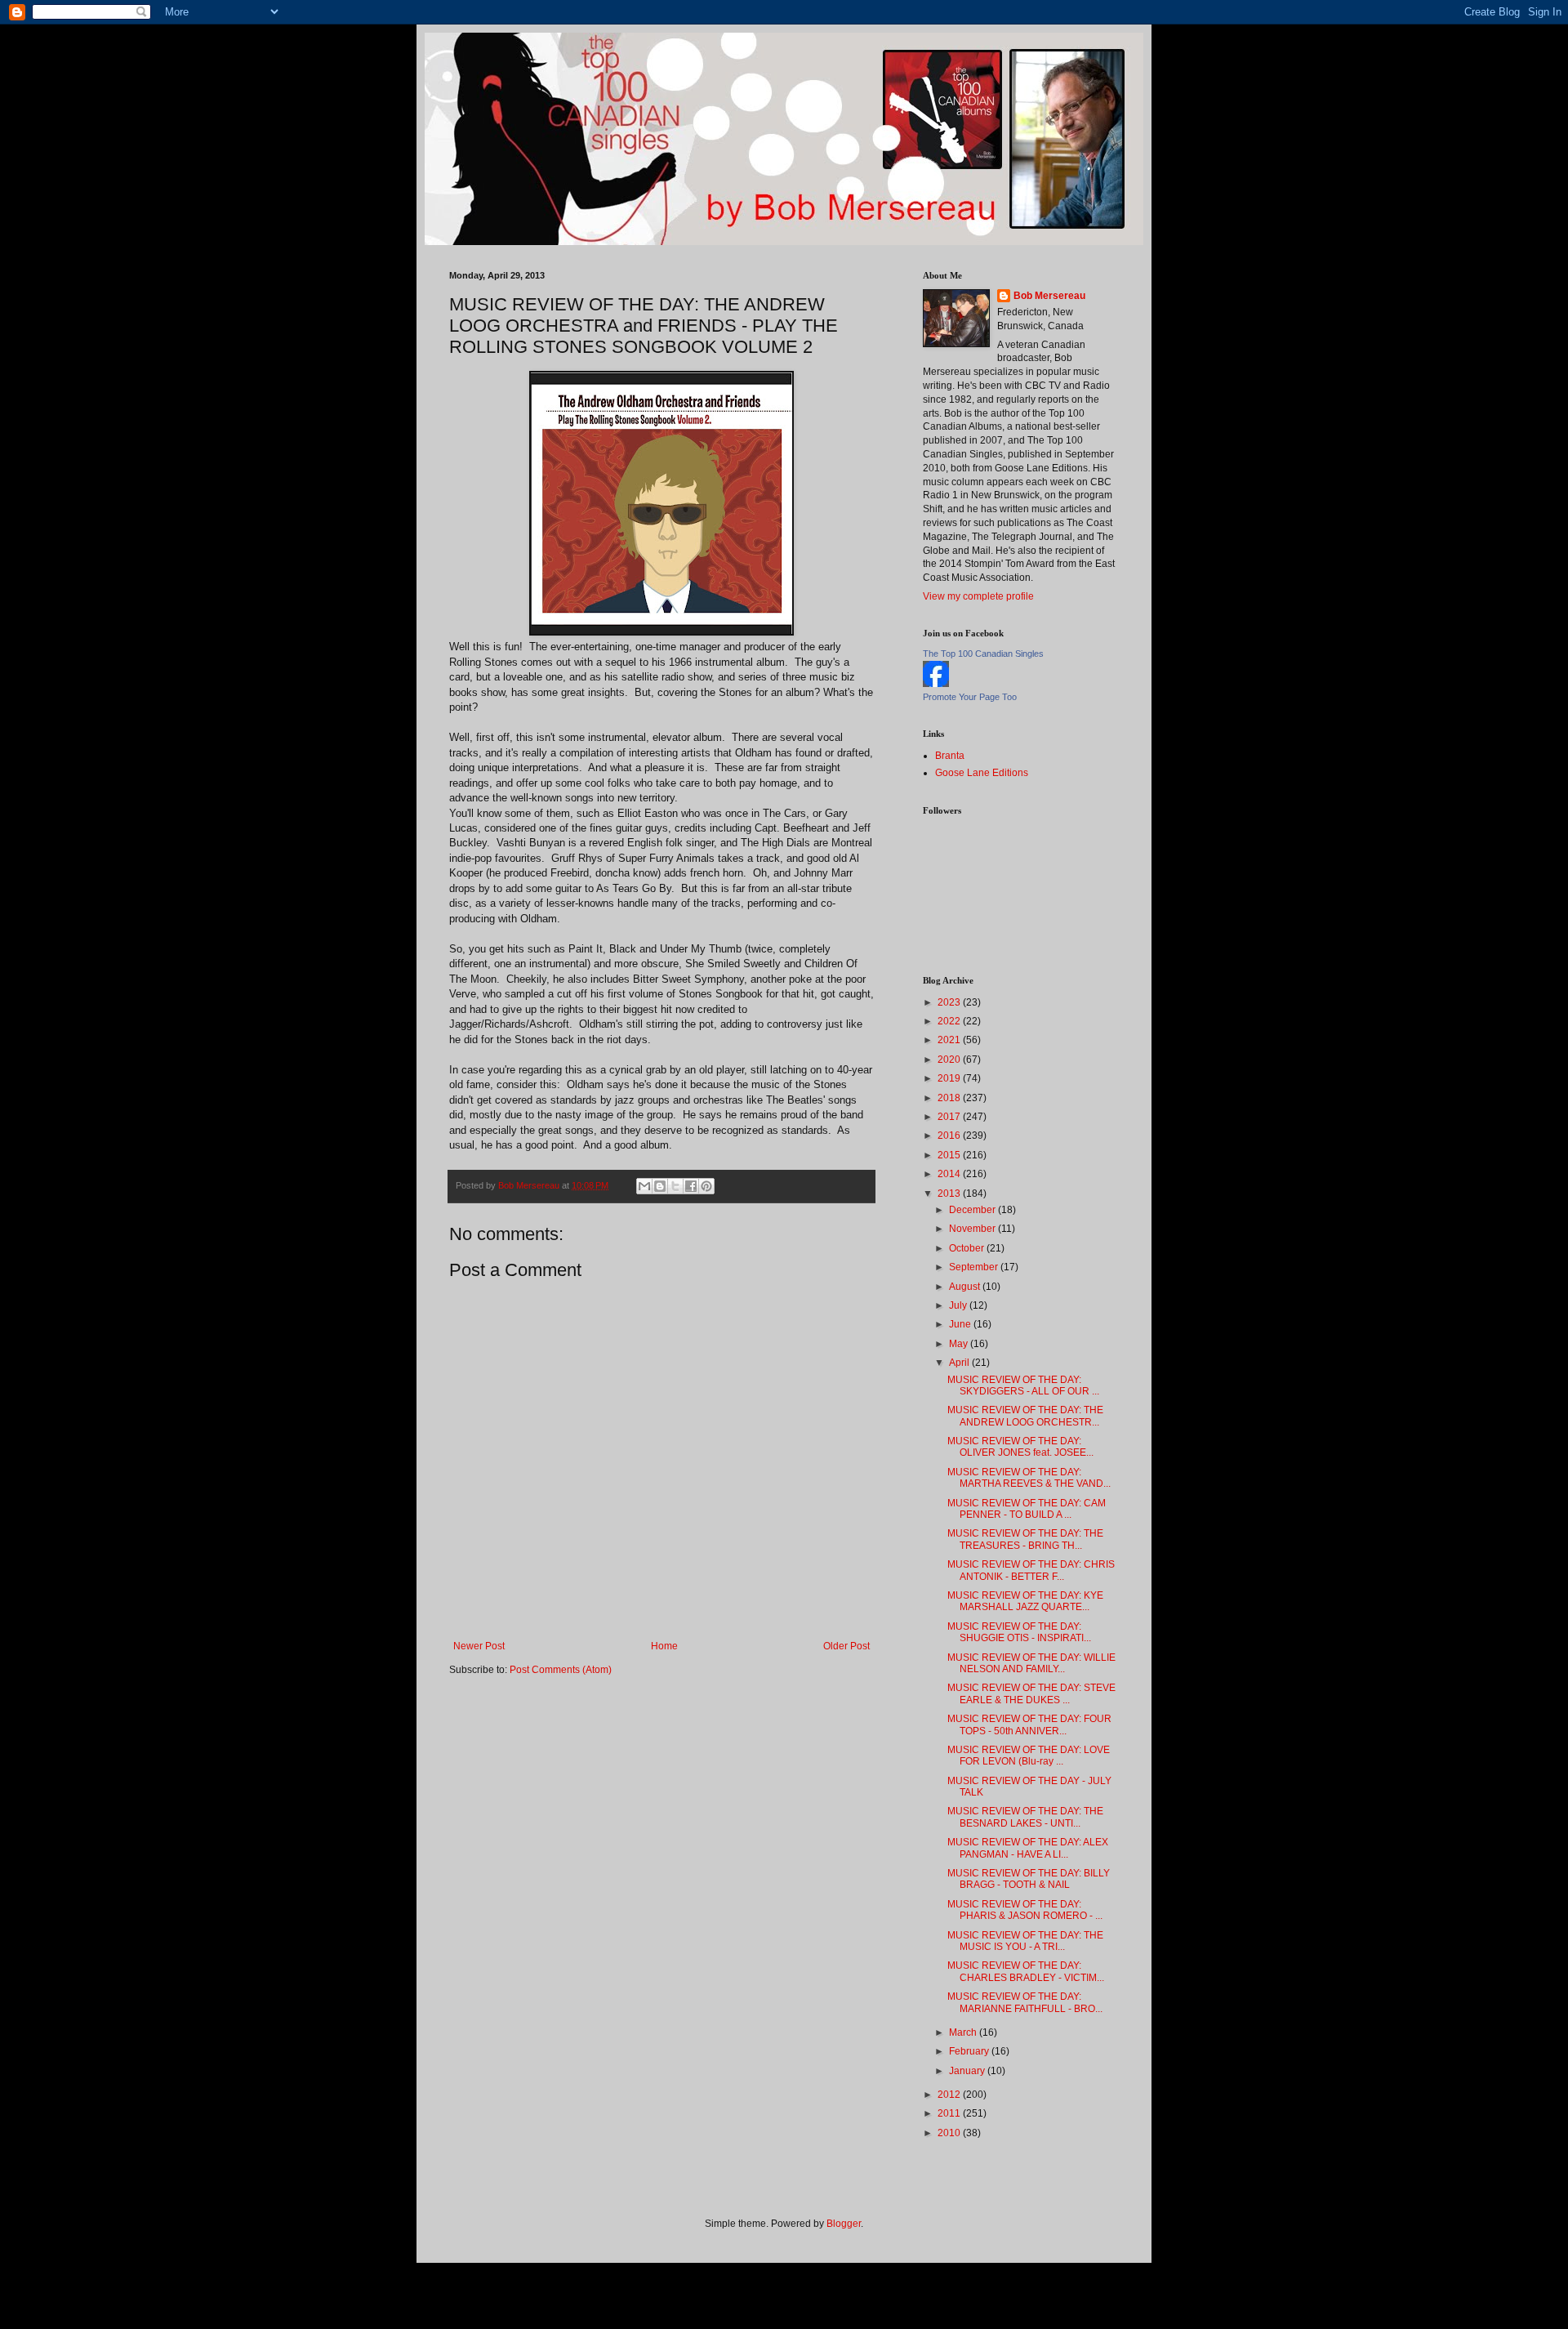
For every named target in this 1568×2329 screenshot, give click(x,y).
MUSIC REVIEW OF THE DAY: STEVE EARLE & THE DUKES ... (1031, 1693)
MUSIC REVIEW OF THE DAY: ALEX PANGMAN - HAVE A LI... (1028, 1848)
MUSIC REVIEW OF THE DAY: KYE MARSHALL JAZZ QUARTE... (1025, 1601)
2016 (950, 1135)
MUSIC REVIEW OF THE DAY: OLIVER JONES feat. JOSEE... (1020, 1447)
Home (664, 1646)
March (964, 2032)
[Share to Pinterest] (706, 1186)
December (973, 1210)
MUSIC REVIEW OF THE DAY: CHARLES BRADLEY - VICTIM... (1026, 1971)
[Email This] (644, 1186)
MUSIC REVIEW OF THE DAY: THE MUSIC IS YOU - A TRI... (1025, 1941)
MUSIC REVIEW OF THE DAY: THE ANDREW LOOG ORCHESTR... (1025, 1416)
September (975, 1267)
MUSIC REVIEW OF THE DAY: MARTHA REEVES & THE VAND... (1029, 1478)
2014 (950, 1174)
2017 (950, 1117)
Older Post (846, 1646)
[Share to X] (675, 1186)
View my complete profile (978, 596)
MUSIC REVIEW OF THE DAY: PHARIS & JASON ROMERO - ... (1025, 1910)
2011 (950, 2113)
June (961, 1324)
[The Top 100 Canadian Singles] (936, 684)
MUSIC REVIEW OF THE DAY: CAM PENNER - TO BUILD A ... (1027, 1509)
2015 (950, 1155)
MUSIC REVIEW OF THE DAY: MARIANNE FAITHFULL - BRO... (1025, 2002)
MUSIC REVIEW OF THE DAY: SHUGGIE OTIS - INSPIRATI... (1019, 1632)
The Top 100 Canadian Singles (983, 654)
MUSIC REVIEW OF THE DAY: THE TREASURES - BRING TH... (1025, 1539)
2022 (950, 1021)
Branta (950, 756)
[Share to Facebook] (691, 1186)
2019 (950, 1078)
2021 (950, 1040)
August (966, 1287)
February (970, 2051)
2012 (950, 2095)
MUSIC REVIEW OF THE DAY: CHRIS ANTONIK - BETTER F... (1031, 1570)
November (973, 1229)
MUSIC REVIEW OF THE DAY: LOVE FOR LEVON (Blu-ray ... (1029, 1756)
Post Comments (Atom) (561, 1670)
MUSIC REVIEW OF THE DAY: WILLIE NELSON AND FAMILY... (1031, 1663)
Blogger (844, 2224)
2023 (950, 1002)
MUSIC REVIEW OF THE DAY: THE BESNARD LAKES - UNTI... (1025, 1817)
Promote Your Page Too (970, 697)
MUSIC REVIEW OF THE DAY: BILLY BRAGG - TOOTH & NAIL (1029, 1879)
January (968, 2071)
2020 (950, 1060)
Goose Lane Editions (982, 773)
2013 (950, 1194)
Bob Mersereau (1049, 296)
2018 (950, 1098)
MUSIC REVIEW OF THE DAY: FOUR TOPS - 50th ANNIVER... (1029, 1724)
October (968, 1248)
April (960, 1363)
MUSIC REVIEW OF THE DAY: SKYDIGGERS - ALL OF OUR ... (1023, 1385)
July (959, 1305)
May (960, 1344)
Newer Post (479, 1646)
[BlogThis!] (660, 1186)
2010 (950, 2133)
